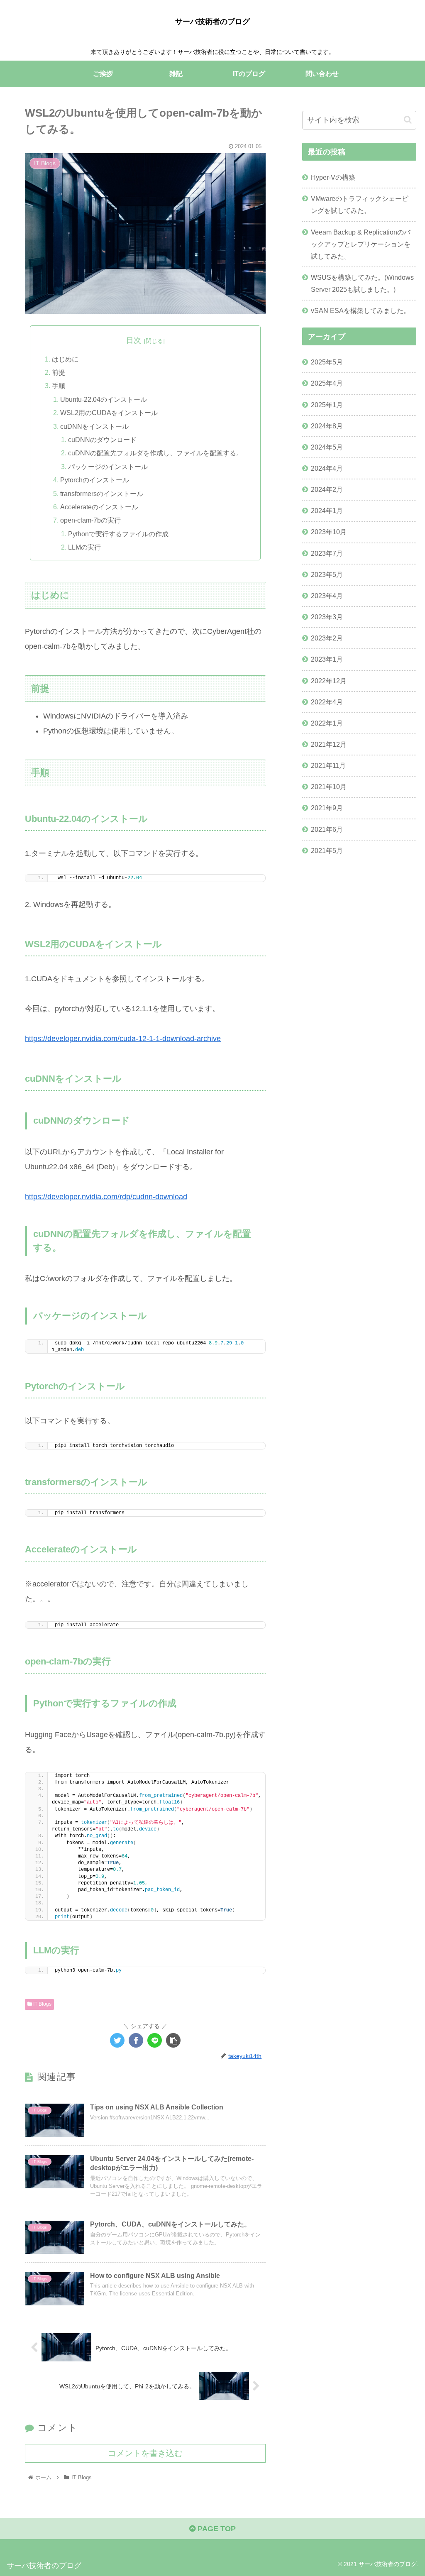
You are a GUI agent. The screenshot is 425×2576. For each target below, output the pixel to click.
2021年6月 (327, 829)
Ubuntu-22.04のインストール (104, 399)
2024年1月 (327, 511)
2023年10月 (329, 532)
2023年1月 (327, 659)
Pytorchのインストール (95, 480)
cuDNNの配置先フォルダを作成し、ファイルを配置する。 (155, 453)
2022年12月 (329, 681)
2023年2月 (327, 638)
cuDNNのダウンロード (102, 440)
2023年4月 (327, 596)
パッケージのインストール (108, 467)
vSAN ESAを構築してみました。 (360, 310)
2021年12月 (329, 744)
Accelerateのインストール (99, 507)
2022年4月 (327, 702)
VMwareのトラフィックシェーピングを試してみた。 (360, 204)
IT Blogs (42, 2004)
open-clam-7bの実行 (90, 520)
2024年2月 (327, 489)
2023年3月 (327, 617)
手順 (59, 386)
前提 (59, 372)
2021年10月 (329, 787)
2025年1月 (327, 405)
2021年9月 (327, 808)
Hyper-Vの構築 (333, 177)
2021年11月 (328, 765)
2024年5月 (327, 447)
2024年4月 (327, 468)
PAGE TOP (216, 2529)
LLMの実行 (84, 547)
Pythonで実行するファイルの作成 (118, 534)
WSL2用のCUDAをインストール (109, 413)
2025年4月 (327, 383)
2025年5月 (327, 362)
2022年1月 (327, 723)
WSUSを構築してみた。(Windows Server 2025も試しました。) (362, 283)
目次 (134, 340)
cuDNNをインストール (94, 426)
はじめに (65, 359)
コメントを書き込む (145, 2453)
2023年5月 (327, 574)
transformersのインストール (102, 494)
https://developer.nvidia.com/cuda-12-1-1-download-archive (123, 1039)
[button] (408, 120)
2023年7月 (327, 553)
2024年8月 (327, 426)
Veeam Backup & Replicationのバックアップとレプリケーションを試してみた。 (361, 244)
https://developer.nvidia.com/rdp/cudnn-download (106, 1197)
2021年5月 (327, 851)
